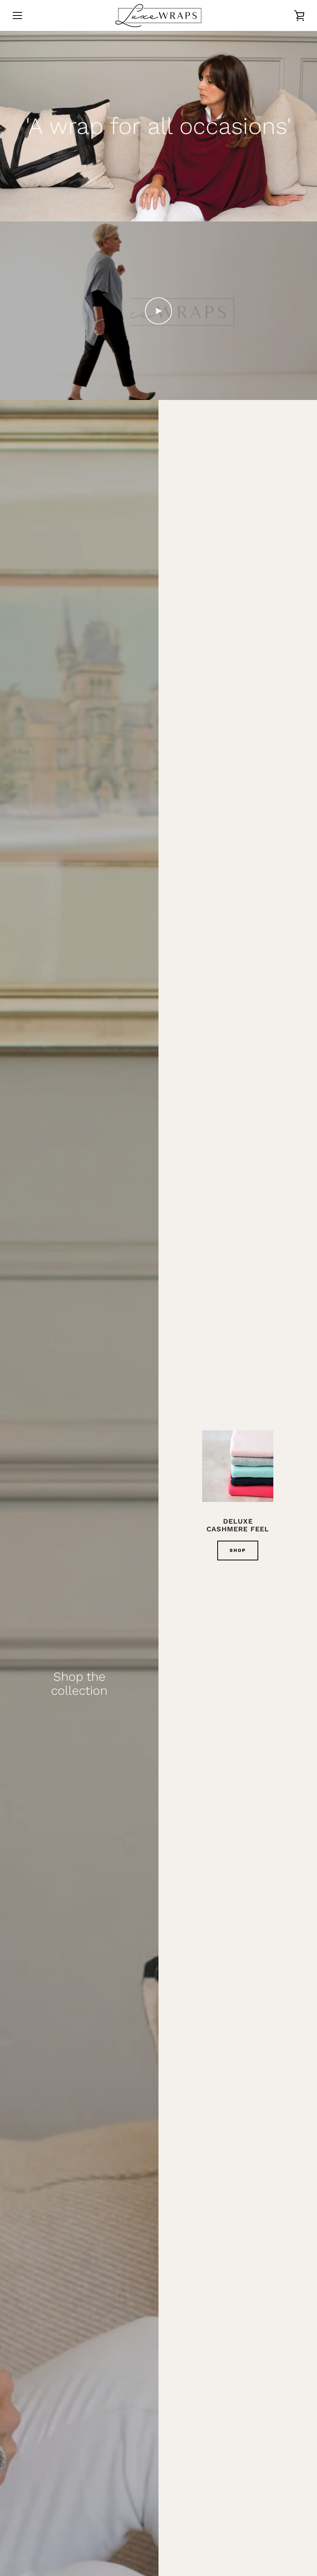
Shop (238, 1550)
